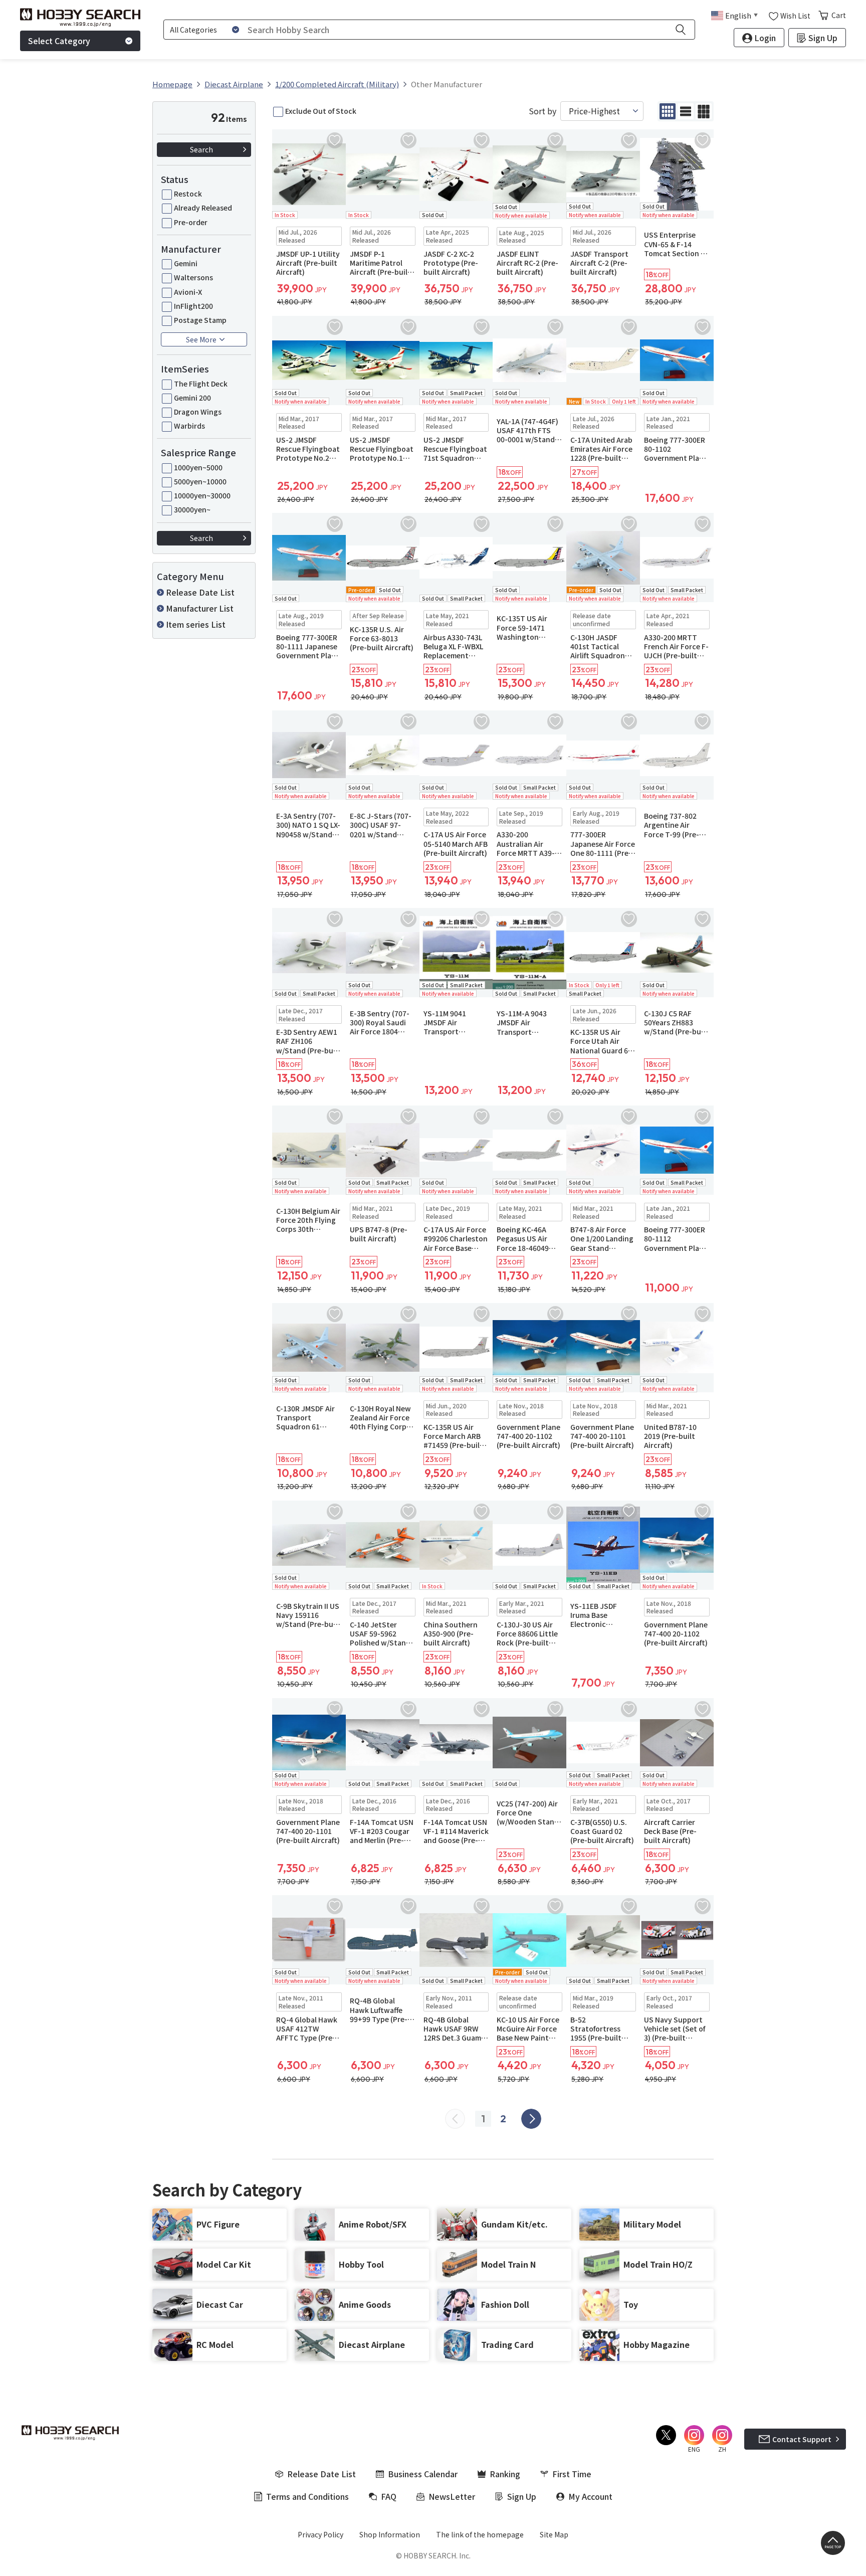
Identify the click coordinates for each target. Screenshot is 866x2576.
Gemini (186, 263)
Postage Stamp (200, 320)
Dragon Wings (198, 412)
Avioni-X (188, 292)
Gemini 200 (192, 398)
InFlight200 (193, 306)
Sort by (543, 111)
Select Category (59, 41)
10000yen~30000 (202, 495)
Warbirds (189, 426)
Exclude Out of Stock (321, 111)
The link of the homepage (480, 2534)
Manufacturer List (200, 608)
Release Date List (200, 592)
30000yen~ (192, 509)
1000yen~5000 (198, 467)
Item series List (196, 624)
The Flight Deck (201, 384)
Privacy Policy (320, 2534)
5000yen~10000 (200, 481)
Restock (188, 194)
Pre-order (191, 222)
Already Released (203, 208)
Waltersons (193, 277)
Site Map (554, 2534)
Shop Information (390, 2534)
